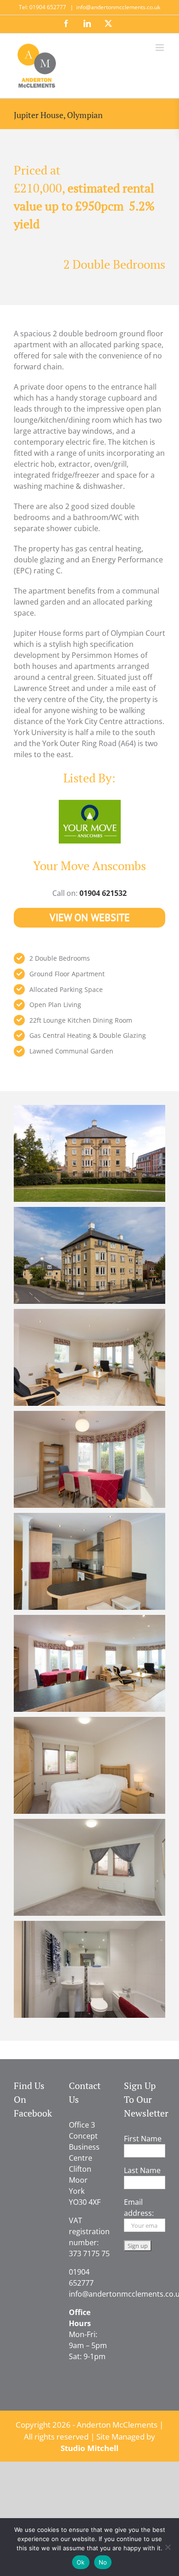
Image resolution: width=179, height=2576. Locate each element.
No (103, 2562)
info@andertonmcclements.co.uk (118, 7)
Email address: (139, 2208)
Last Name (142, 2170)
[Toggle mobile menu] (160, 48)
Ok (81, 2562)
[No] (168, 2547)
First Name (143, 2139)
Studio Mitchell (89, 2448)
